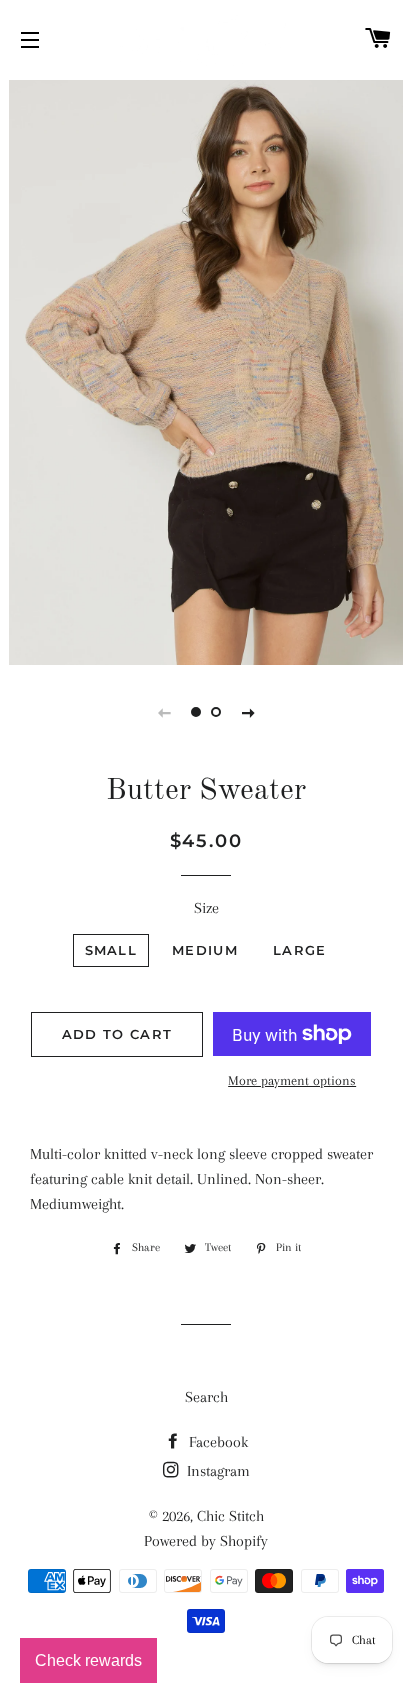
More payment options (292, 1080)
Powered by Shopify (206, 1541)
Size (206, 908)
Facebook (216, 1442)
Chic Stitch (230, 1516)
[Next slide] (248, 712)
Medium (205, 950)
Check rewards (88, 1660)
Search (206, 1397)
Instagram (216, 1471)
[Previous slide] (164, 712)
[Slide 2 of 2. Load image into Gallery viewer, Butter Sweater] (216, 712)
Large (300, 950)
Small (111, 950)
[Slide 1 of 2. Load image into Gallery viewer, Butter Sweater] (196, 712)
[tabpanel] (206, 370)
